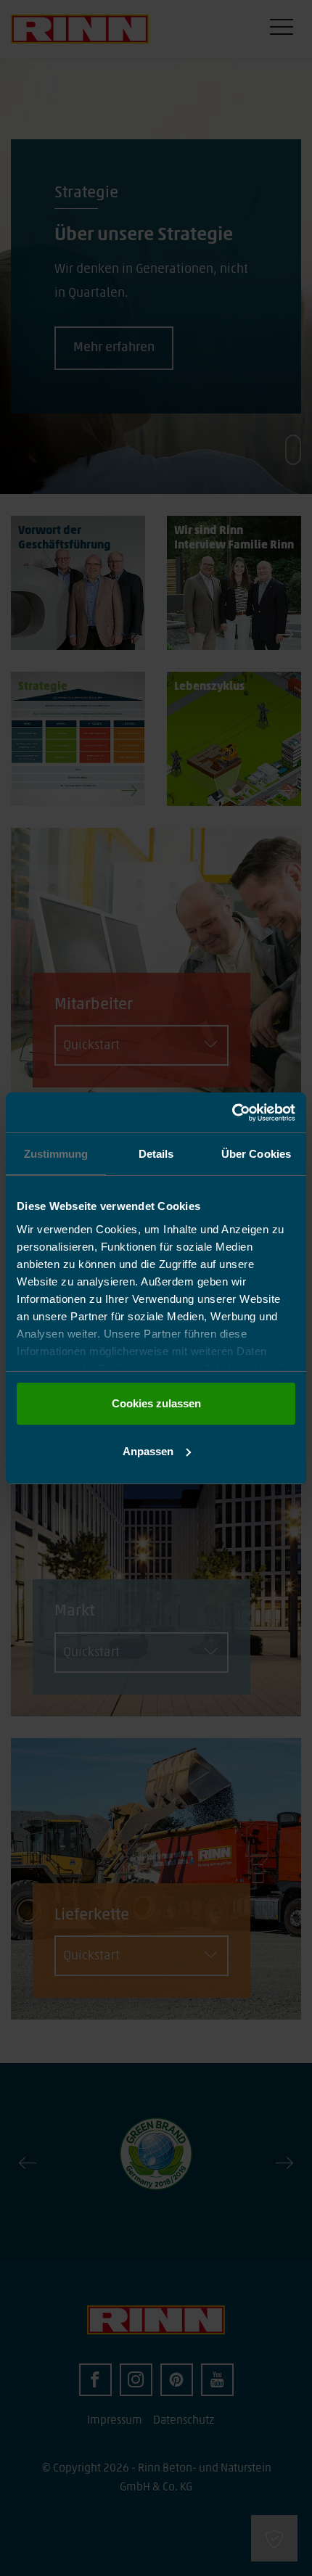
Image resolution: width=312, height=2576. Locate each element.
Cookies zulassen (156, 1403)
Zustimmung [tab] (56, 1154)
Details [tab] (156, 1154)
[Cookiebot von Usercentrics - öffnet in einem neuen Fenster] (232, 1113)
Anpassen (148, 1451)
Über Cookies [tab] (256, 1154)
